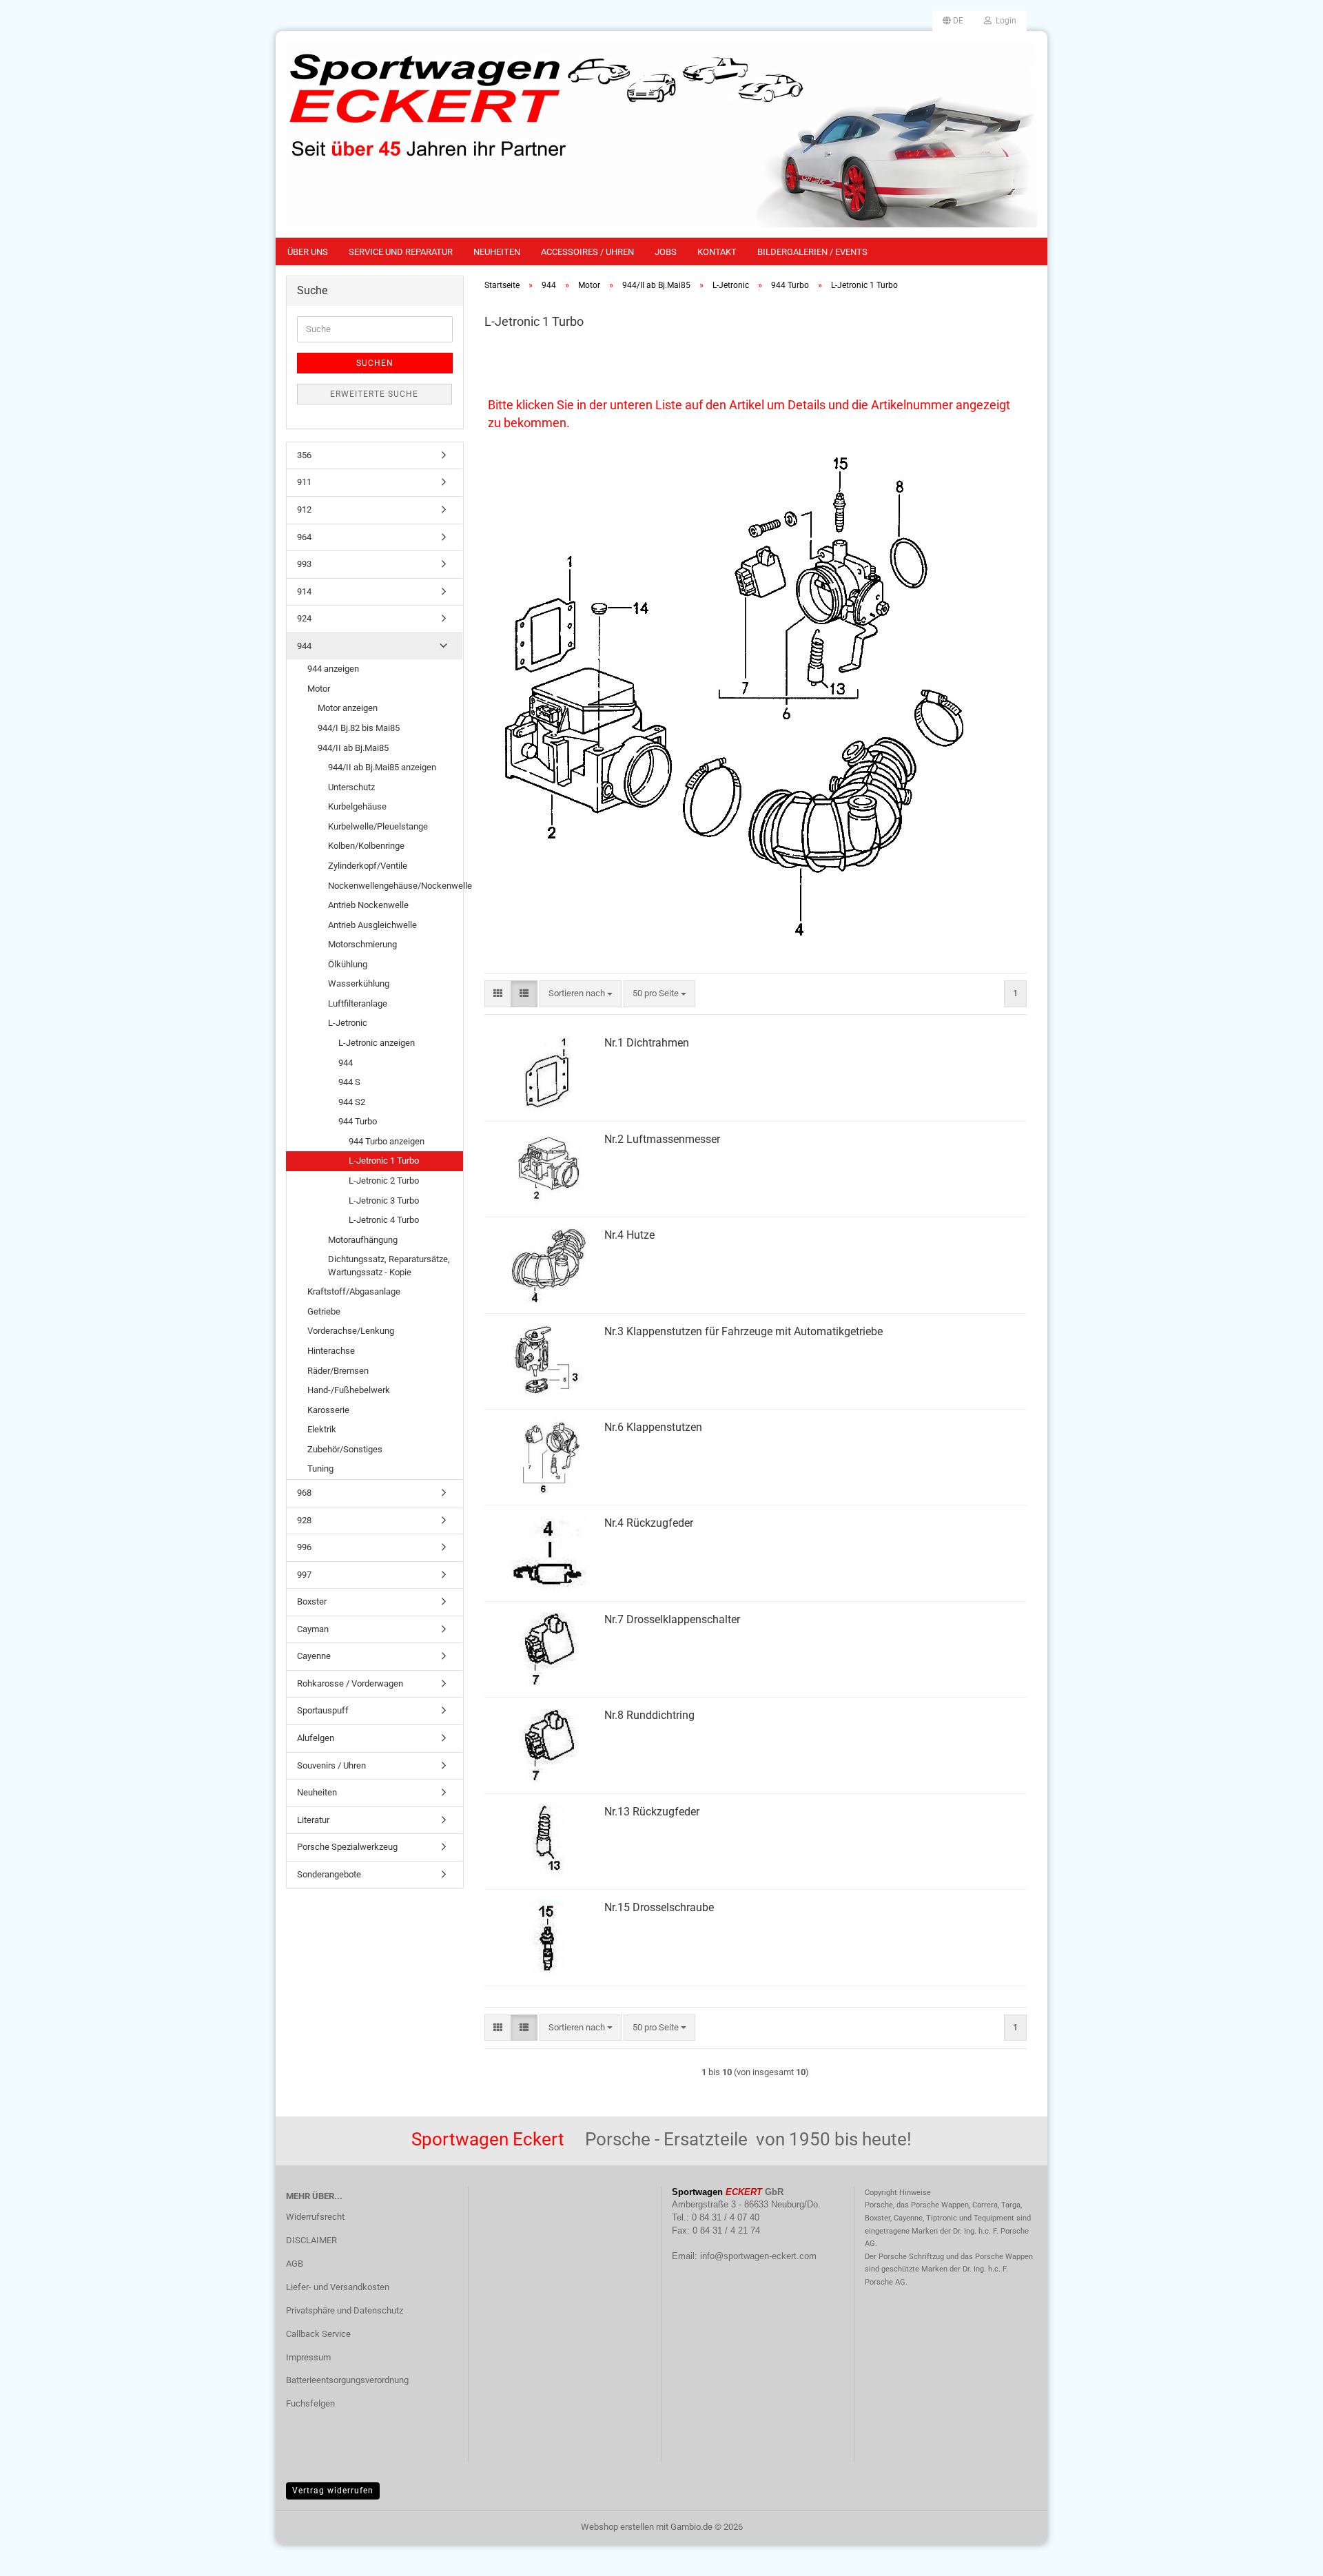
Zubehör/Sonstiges (345, 1449)
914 (304, 591)
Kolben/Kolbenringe (366, 846)
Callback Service (318, 2334)
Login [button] (1004, 21)
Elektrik (322, 1429)
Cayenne (314, 1656)
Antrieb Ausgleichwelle (372, 925)
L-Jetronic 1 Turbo (384, 1161)
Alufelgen (316, 1738)
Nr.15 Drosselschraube (659, 1907)
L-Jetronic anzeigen (377, 1043)
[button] (953, 21)
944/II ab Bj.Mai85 (353, 748)
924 (304, 618)
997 (304, 1575)
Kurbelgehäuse (357, 806)
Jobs (666, 252)
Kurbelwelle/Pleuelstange (378, 826)
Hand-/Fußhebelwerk (349, 1390)
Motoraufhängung (363, 1240)
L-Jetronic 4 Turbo (384, 1220)
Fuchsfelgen (310, 2403)
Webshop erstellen (617, 2527)
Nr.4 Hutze (629, 1235)
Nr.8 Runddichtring (649, 1715)
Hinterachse (331, 1351)
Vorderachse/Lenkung (351, 1331)
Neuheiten (497, 252)
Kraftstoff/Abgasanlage (354, 1291)
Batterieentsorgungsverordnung (347, 2380)
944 (304, 646)
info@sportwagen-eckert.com (758, 2256)
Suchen (375, 363)
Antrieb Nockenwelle (368, 905)
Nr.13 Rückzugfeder (652, 1812)
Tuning (320, 1469)
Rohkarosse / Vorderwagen (350, 1683)
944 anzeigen (333, 669)
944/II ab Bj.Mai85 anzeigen (382, 767)
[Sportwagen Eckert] (661, 134)
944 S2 (352, 1102)
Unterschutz (351, 787)
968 (304, 1493)
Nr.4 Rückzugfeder (649, 1523)
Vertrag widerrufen (333, 2491)
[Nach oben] (1285, 2555)
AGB (295, 2264)
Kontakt (717, 252)
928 (304, 1520)
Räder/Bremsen (338, 1371)
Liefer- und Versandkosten (338, 2287)
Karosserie (328, 1410)
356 (304, 455)
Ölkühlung (348, 964)
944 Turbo (358, 1121)
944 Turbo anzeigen (387, 1141)
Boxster (312, 1601)
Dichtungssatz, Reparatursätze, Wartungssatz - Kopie (389, 1266)
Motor (319, 689)
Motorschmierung (362, 944)
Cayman (313, 1629)
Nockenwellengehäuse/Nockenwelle (395, 886)
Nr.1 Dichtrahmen (647, 1043)
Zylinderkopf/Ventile (368, 866)
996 (304, 1547)
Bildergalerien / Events (812, 252)
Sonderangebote (329, 1874)
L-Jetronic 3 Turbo (384, 1201)
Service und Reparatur (401, 252)
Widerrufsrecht (315, 2217)
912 (304, 509)
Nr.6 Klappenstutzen (653, 1427)
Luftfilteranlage (358, 1003)
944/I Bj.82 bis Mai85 (359, 728)
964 (304, 537)
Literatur (313, 1820)
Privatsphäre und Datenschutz (345, 2310)
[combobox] (581, 994)
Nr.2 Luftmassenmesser (662, 1139)
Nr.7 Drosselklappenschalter (672, 1619)
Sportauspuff (323, 1710)
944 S (349, 1082)
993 (304, 564)
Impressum (308, 2357)
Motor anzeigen (348, 708)
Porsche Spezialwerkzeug (347, 1847)
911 (304, 482)
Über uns (308, 252)
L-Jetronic (348, 1023)
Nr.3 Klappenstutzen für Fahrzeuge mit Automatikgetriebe (743, 1331)
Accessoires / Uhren (587, 252)
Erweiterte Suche (374, 394)
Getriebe (324, 1311)
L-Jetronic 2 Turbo (384, 1181)
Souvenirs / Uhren (331, 1765)
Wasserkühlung (359, 983)
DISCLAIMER (311, 2240)
